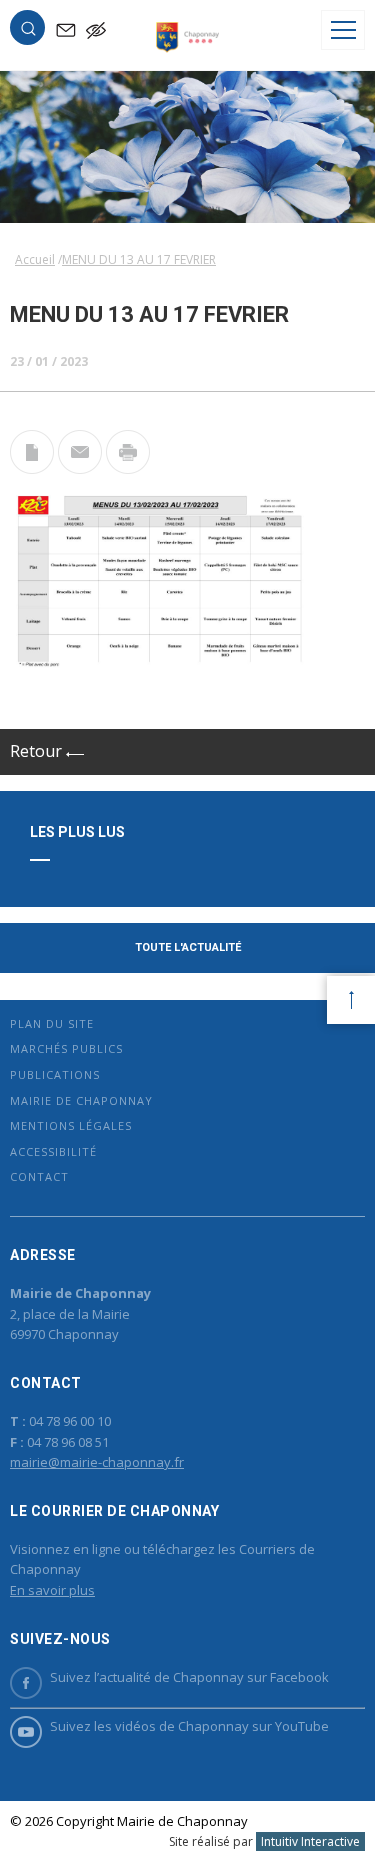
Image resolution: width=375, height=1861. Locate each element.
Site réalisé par (264, 1841)
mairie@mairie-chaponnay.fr (97, 1462)
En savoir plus (52, 1590)
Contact (39, 1176)
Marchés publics (66, 1048)
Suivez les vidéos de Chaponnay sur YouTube (189, 1726)
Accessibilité (53, 1151)
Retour (38, 751)
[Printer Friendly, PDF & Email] (32, 468)
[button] (28, 32)
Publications (55, 1074)
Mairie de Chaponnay (81, 1100)
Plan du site (52, 1023)
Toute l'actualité (188, 947)
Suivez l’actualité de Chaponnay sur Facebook (189, 1677)
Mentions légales (71, 1125)
